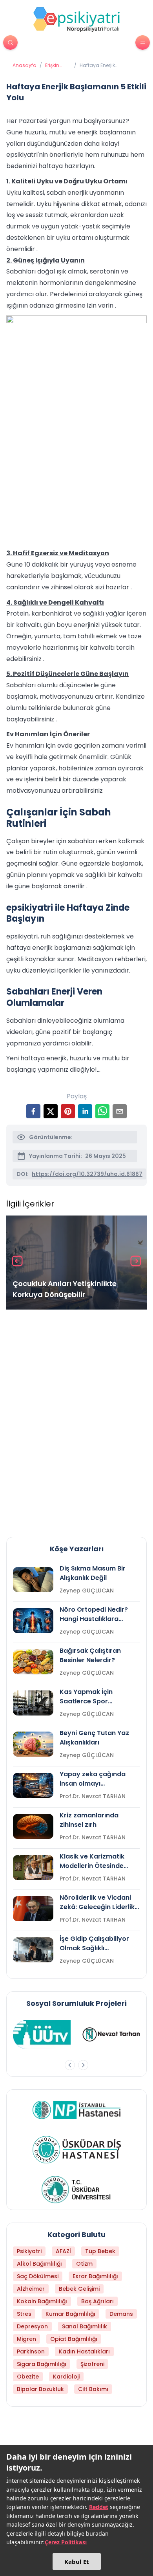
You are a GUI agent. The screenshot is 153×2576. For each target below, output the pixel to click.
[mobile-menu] (143, 43)
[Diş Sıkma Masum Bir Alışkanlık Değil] (33, 1580)
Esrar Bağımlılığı (95, 2276)
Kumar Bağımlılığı (70, 2314)
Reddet (99, 2507)
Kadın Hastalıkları (84, 2351)
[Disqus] (76, 1420)
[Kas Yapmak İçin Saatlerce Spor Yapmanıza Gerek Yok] (33, 1703)
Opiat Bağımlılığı (74, 2339)
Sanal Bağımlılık (85, 2326)
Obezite (28, 2377)
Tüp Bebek (100, 2251)
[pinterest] (68, 1111)
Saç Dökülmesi (38, 2276)
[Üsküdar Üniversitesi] (76, 2190)
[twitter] (51, 1111)
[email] (120, 1111)
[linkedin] (85, 1111)
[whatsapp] (102, 1111)
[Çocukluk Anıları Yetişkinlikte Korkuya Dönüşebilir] (76, 1263)
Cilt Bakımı (93, 2389)
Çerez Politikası (66, 2542)
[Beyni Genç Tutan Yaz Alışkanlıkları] (33, 1744)
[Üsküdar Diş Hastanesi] (77, 2150)
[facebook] (33, 1111)
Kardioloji (66, 2377)
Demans (121, 2314)
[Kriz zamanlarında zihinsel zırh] (33, 1826)
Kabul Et (77, 2562)
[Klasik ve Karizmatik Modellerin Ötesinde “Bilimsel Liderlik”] (33, 1868)
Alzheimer (31, 2289)
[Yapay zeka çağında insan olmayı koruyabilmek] (33, 1785)
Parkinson (31, 2351)
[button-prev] (70, 2065)
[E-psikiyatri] (76, 19)
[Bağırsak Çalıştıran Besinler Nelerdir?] (33, 1662)
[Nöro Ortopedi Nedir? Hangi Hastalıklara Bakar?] (33, 1621)
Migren (26, 2339)
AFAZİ (63, 2251)
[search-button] (10, 43)
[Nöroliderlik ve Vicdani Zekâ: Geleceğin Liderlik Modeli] (33, 1909)
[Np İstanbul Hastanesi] (77, 2110)
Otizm (84, 2264)
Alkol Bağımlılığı (39, 2264)
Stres (24, 2314)
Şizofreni (92, 2364)
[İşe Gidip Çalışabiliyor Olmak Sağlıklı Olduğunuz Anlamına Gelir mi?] (33, 1950)
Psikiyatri (29, 2251)
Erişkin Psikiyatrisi (57, 65)
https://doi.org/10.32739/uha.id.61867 (87, 1174)
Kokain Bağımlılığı (42, 2301)
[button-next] (83, 2065)
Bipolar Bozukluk (40, 2389)
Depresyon (32, 2326)
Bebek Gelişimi (79, 2289)
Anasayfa (25, 65)
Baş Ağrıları (97, 2301)
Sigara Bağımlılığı (42, 2364)
